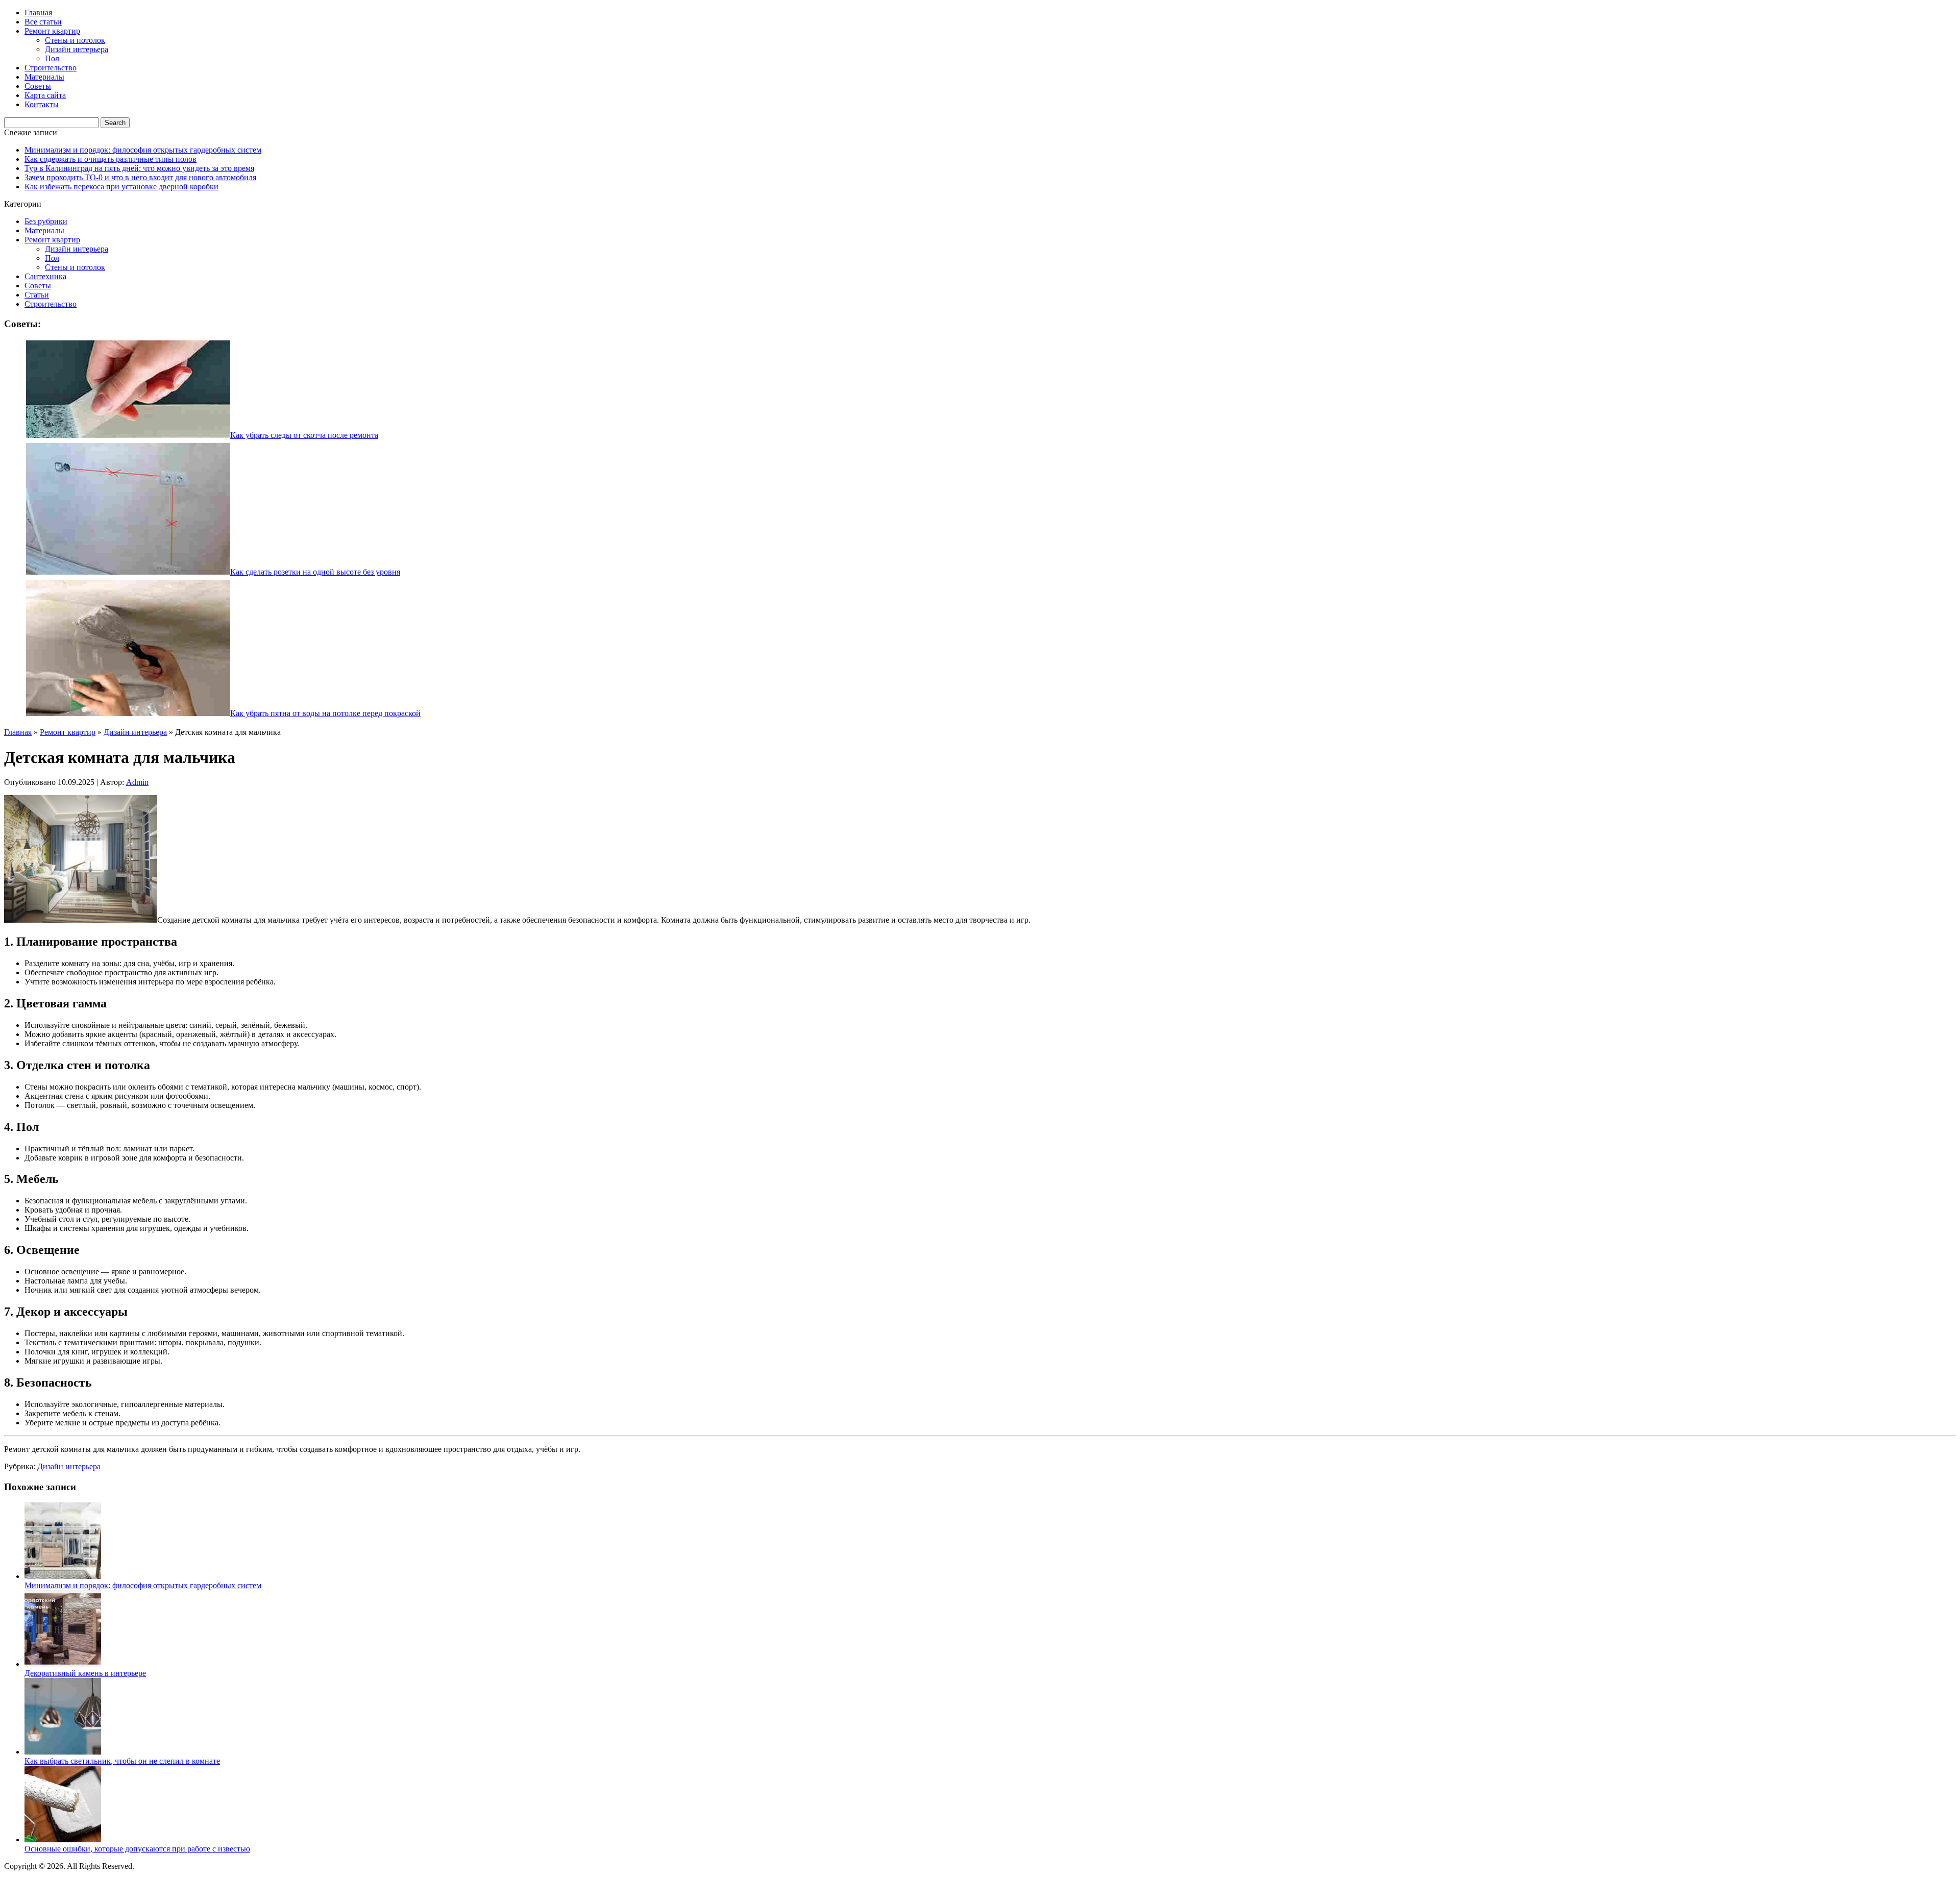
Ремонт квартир (52, 31)
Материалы (44, 77)
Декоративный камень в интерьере (85, 1673)
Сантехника (45, 276)
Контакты (42, 104)
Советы (38, 86)
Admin (137, 782)
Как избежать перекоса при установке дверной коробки (121, 187)
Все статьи (43, 22)
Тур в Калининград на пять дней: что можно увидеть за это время (139, 168)
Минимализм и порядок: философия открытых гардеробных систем (143, 150)
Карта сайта (45, 95)
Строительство (51, 68)
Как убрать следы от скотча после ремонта (304, 435)
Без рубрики (46, 221)
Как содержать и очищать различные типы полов (111, 159)
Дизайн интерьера (77, 49)
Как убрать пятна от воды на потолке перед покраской (325, 713)
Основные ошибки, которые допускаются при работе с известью (137, 1849)
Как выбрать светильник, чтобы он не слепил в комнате (122, 1761)
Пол (52, 58)
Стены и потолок (75, 40)
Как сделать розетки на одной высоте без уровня (315, 572)
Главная (38, 13)
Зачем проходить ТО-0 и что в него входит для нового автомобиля (140, 177)
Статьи (37, 295)
